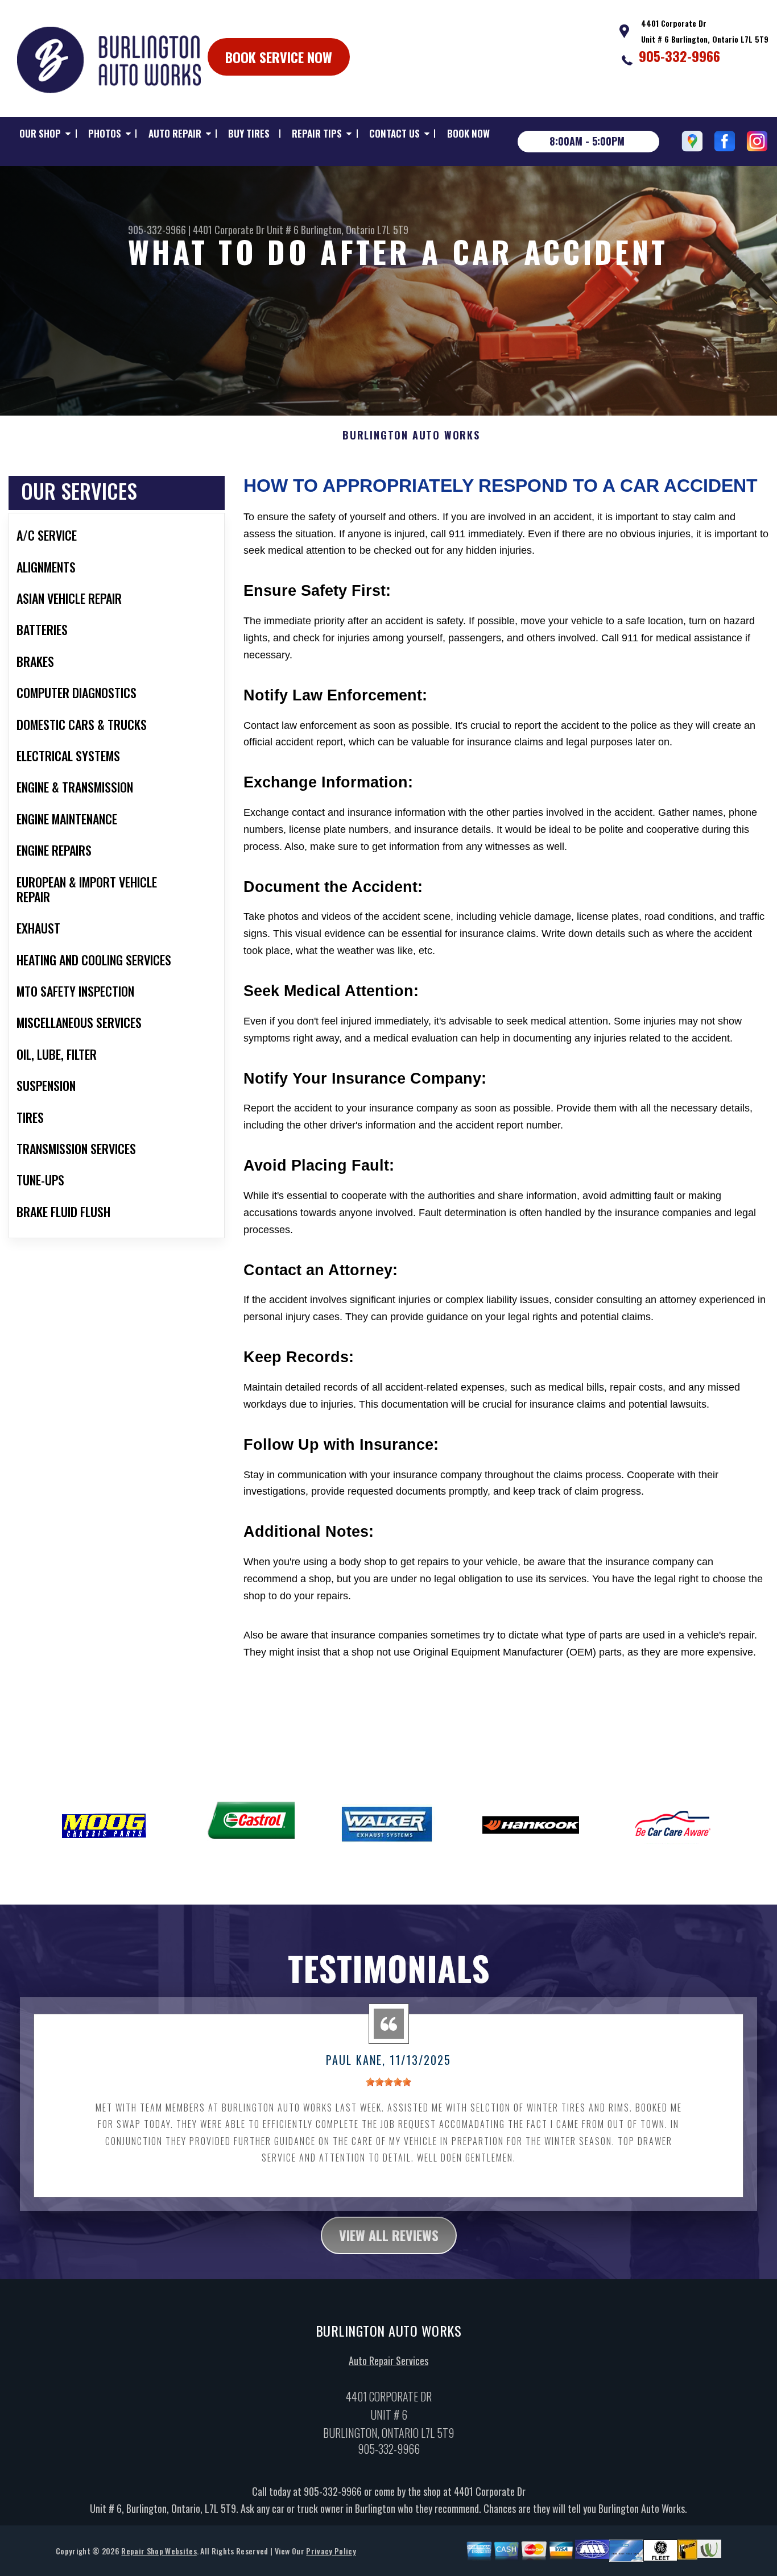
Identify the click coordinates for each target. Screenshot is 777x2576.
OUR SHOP (40, 133)
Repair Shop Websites (159, 2551)
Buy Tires (249, 133)
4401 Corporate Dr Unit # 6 (246, 230)
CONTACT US (394, 133)
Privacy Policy (331, 2551)
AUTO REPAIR (175, 133)
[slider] (388, 2082)
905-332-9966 (679, 56)
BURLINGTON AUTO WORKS (411, 435)
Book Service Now (279, 57)
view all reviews (389, 2235)
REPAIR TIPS (317, 133)
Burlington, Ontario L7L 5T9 (355, 230)
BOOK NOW (468, 133)
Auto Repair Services (388, 2361)
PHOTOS (105, 133)
